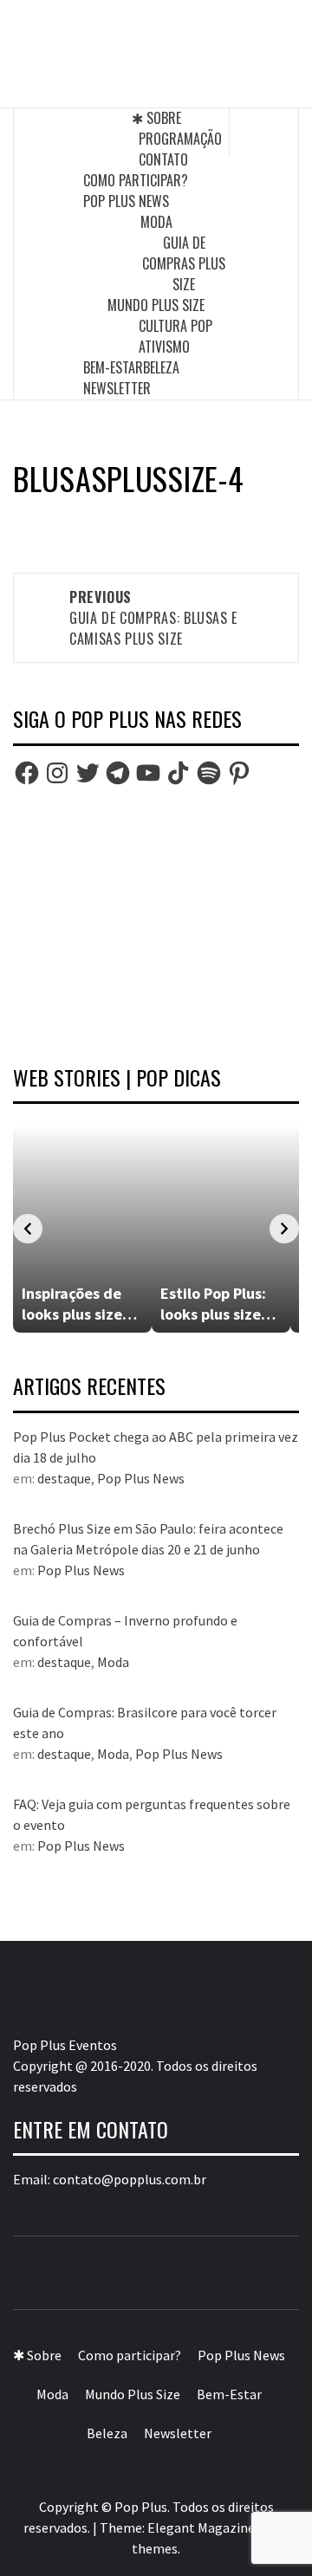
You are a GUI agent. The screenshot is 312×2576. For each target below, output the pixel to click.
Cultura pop (175, 326)
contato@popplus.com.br (130, 2179)
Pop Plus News (126, 201)
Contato (163, 159)
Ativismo (164, 347)
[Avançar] (284, 1229)
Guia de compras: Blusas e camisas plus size (153, 618)
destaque (64, 1478)
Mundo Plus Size (156, 305)
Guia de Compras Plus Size (184, 263)
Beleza (161, 367)
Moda (156, 222)
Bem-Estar (113, 367)
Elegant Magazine (201, 2527)
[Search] (264, 132)
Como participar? (136, 180)
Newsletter (117, 388)
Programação (180, 139)
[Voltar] (28, 1229)
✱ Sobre (156, 118)
